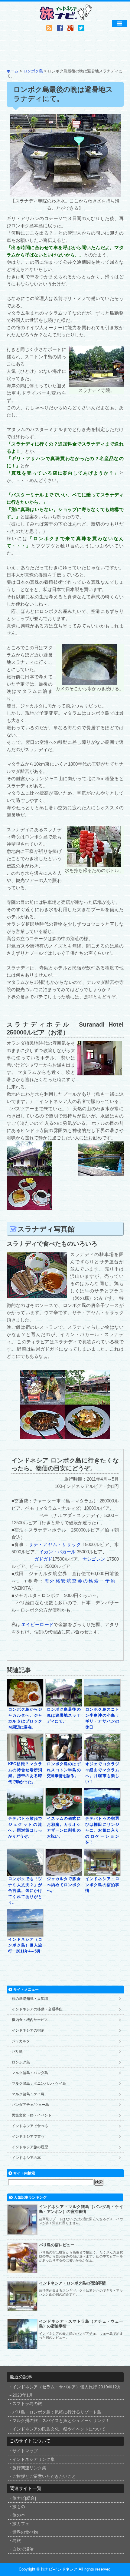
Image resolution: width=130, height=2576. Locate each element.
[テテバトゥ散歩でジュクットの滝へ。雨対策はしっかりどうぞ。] (25, 1813)
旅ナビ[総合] (24, 2498)
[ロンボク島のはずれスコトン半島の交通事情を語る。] (64, 1758)
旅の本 (19, 2515)
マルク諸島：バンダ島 (30, 2073)
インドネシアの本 (26, 2158)
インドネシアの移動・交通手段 (37, 2009)
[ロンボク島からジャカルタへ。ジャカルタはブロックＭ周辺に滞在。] (25, 1704)
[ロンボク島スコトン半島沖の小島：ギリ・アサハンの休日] (102, 1704)
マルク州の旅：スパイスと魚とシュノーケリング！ (61, 2421)
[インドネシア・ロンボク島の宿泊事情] (102, 1873)
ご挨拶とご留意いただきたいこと (44, 2476)
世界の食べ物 (25, 2532)
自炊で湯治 (23, 2549)
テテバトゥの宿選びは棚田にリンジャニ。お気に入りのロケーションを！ (102, 1830)
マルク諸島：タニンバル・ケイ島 (39, 2083)
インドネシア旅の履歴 (30, 2147)
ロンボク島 (33, 71)
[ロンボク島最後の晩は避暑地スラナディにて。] (64, 1704)
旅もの (19, 2507)
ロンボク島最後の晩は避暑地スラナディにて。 (64, 1715)
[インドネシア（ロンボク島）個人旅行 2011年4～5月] (25, 1934)
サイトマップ (25, 2451)
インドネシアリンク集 (34, 2459)
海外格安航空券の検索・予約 (81, 1581)
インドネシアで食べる (30, 2126)
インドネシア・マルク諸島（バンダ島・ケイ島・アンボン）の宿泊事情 (81, 2209)
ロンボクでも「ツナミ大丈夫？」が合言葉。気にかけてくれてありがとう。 (25, 1891)
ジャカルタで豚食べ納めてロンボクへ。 (64, 1885)
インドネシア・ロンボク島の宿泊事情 (102, 1885)
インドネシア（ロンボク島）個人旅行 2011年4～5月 (25, 1945)
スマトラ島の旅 (27, 2404)
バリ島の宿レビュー (57, 2245)
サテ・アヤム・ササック (55, 1544)
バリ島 (17, 2052)
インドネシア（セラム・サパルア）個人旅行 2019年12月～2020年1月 (65, 2391)
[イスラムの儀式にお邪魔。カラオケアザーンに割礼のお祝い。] (64, 1813)
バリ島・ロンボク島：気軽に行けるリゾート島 (57, 2412)
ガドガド (43, 1559)
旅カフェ (21, 2524)
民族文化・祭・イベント (32, 2115)
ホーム (13, 71)
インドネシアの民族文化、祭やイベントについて (59, 2429)
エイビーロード (37, 1624)
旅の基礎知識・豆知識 (30, 1999)
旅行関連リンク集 (29, 2468)
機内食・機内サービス (30, 2020)
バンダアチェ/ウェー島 (30, 2105)
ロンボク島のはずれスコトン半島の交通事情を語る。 (64, 1770)
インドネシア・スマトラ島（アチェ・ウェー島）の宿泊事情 (81, 2324)
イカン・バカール (57, 1552)
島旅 (17, 2541)
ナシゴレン (94, 1559)
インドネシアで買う (28, 2137)
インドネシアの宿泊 (28, 2030)
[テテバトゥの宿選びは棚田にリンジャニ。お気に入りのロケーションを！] (102, 1813)
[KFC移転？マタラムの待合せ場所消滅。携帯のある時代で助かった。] (25, 1758)
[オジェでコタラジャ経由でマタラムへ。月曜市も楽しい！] (102, 1758)
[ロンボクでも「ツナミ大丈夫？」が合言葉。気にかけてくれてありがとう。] (25, 1873)
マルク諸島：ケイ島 (28, 2094)
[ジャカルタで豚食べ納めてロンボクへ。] (64, 1873)
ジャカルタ (21, 2041)
